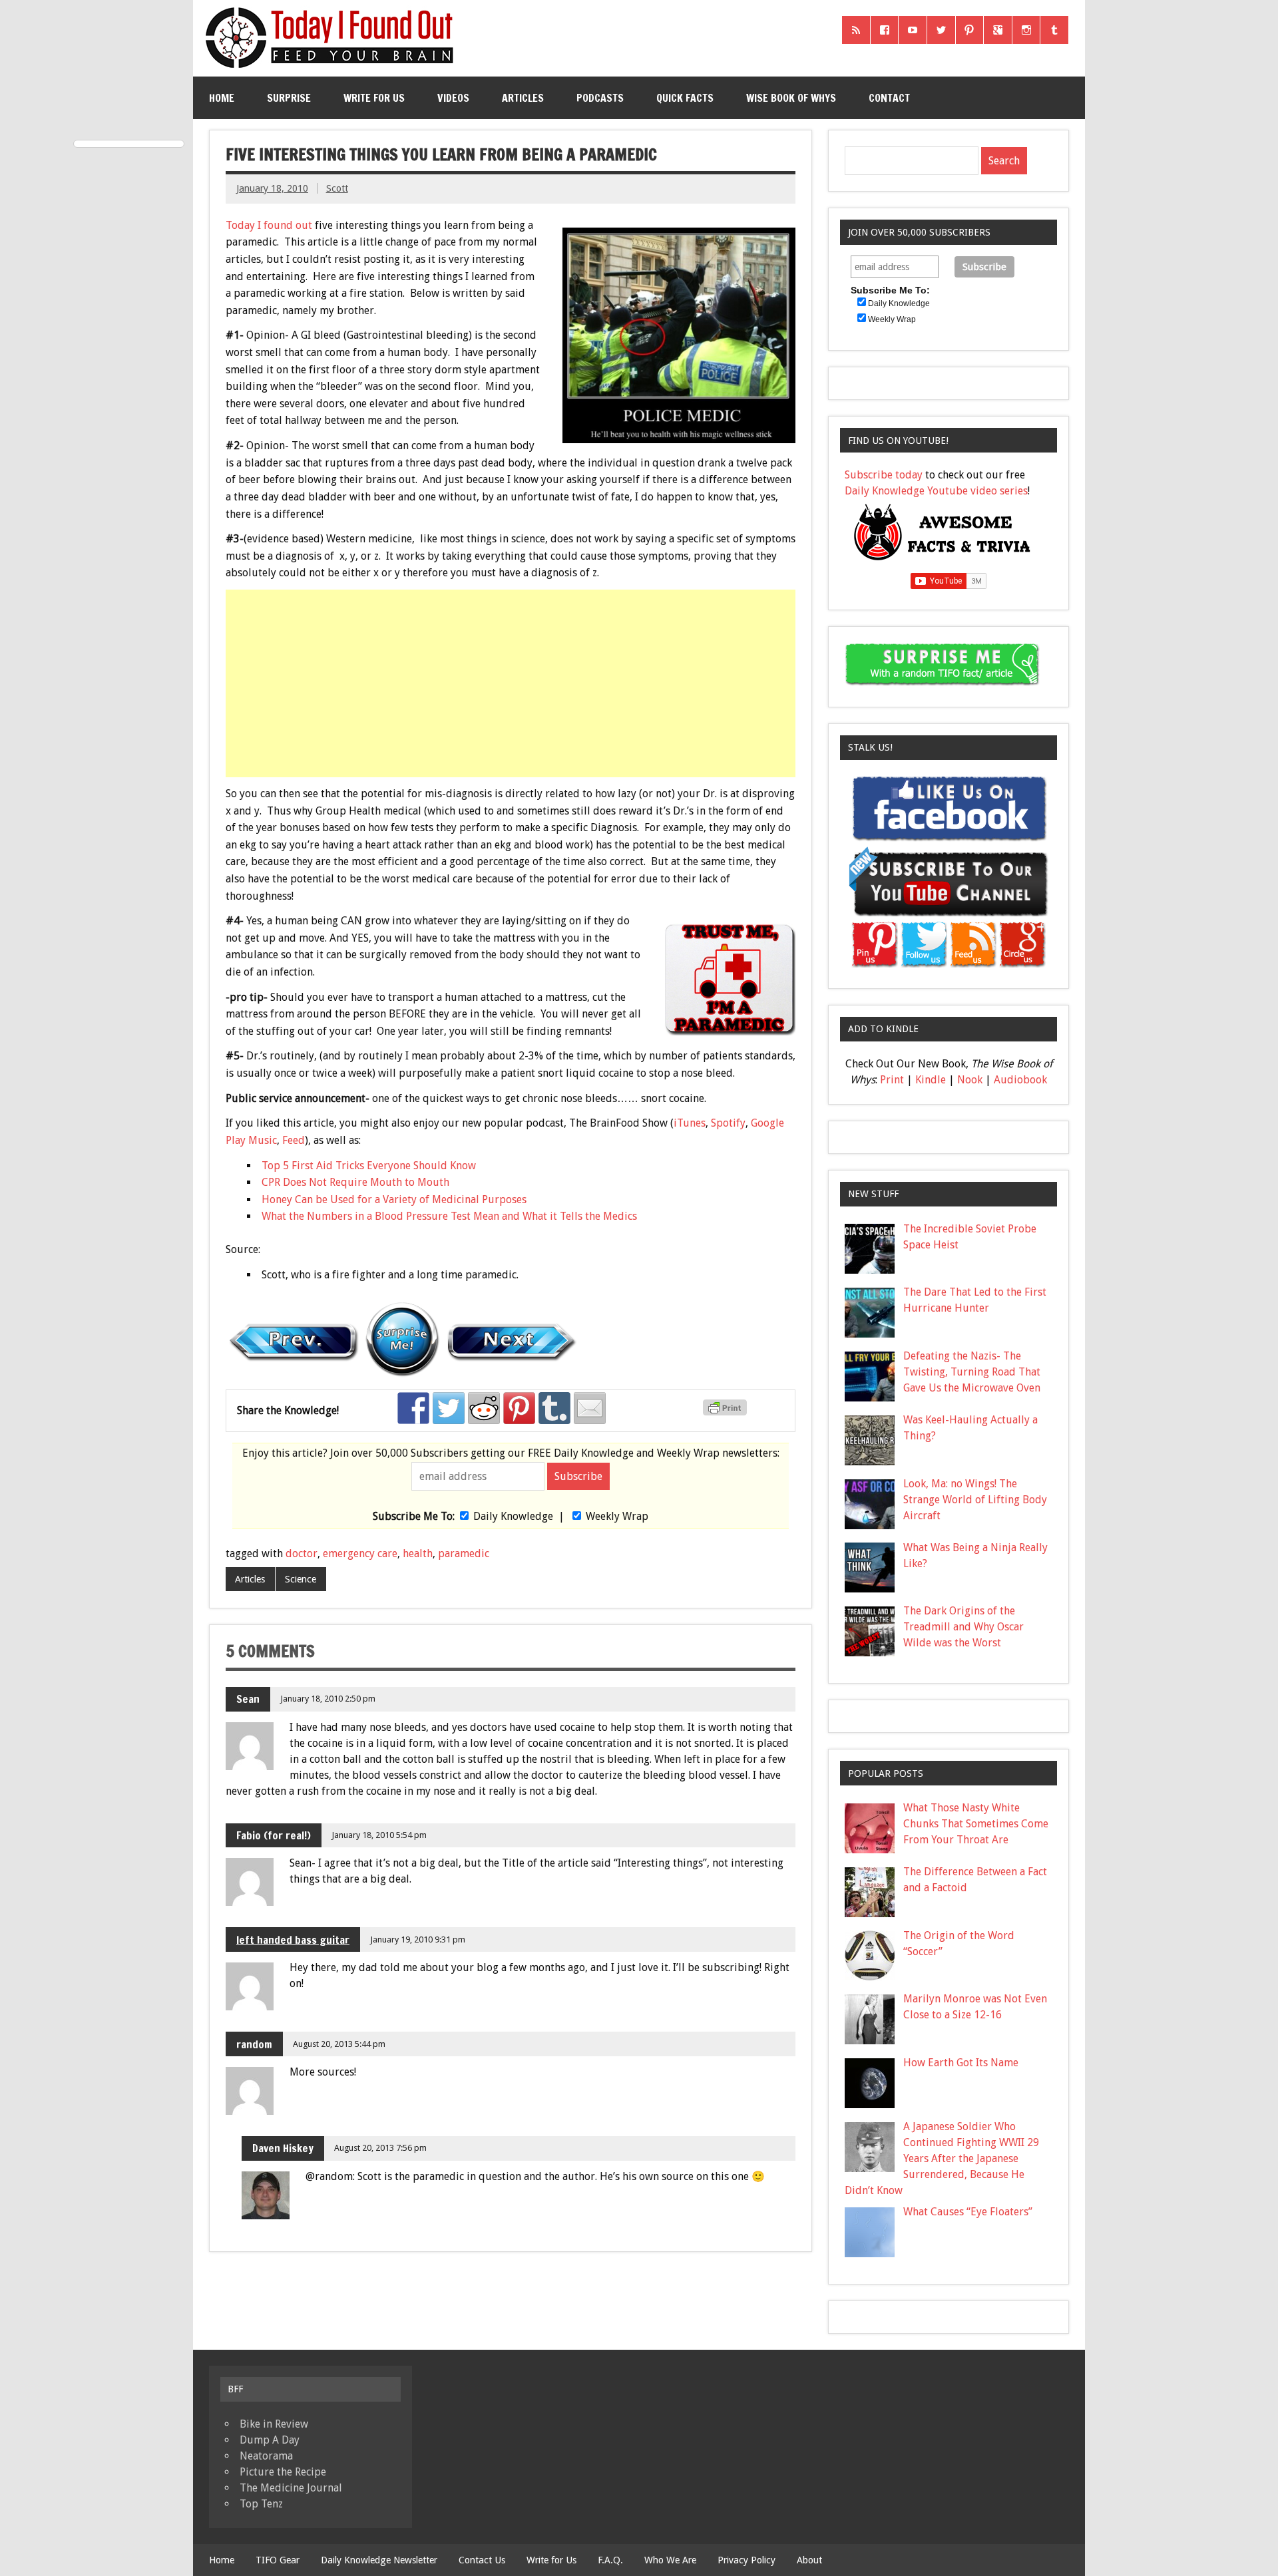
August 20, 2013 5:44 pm (339, 2044)
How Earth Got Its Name (961, 2063)
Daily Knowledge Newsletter (379, 2560)
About (809, 2560)
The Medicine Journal (291, 2488)
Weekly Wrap (617, 1516)
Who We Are (670, 2560)
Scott (337, 188)
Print (892, 1080)
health (418, 1554)
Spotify (728, 1123)
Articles (523, 98)
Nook (970, 1080)
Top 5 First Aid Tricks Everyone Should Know (369, 1166)
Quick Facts (685, 98)
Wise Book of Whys (791, 98)
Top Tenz (261, 2504)
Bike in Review (274, 2424)
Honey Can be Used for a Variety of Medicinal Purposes (394, 1199)
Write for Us (374, 98)
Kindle (931, 1080)
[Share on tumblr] (554, 1408)
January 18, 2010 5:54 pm (379, 1835)
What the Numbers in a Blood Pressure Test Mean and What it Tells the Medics (449, 1216)
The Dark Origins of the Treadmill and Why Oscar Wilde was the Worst (963, 1627)
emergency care (360, 1554)
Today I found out (269, 225)
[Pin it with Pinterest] (519, 1408)
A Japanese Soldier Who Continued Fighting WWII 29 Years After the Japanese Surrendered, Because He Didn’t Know (942, 2158)
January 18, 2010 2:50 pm (328, 1699)
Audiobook (1020, 1080)
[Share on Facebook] (413, 1408)
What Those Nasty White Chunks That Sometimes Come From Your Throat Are (976, 1824)
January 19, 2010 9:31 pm (418, 1939)
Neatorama (266, 2456)
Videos (453, 98)
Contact (889, 98)
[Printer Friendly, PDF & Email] (727, 1412)
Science (301, 1579)
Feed (294, 1140)
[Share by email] (590, 1408)
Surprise (289, 98)
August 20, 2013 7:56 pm (380, 2148)
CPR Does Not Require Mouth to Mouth (355, 1182)
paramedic (464, 1554)
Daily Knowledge (513, 1516)
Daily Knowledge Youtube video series (936, 491)
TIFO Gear (278, 2560)
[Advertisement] (512, 683)
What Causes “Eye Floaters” (968, 2212)
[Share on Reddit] (484, 1408)
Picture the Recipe (283, 2472)
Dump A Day (270, 2440)
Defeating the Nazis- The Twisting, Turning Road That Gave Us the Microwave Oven (972, 1372)
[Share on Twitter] (449, 1408)
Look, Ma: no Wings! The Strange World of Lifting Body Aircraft (975, 1500)
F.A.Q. (610, 2560)
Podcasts (600, 98)
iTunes (690, 1123)
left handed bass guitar (293, 1940)
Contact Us (482, 2560)
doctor (302, 1554)
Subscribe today (884, 475)
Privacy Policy (746, 2560)
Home (222, 98)
